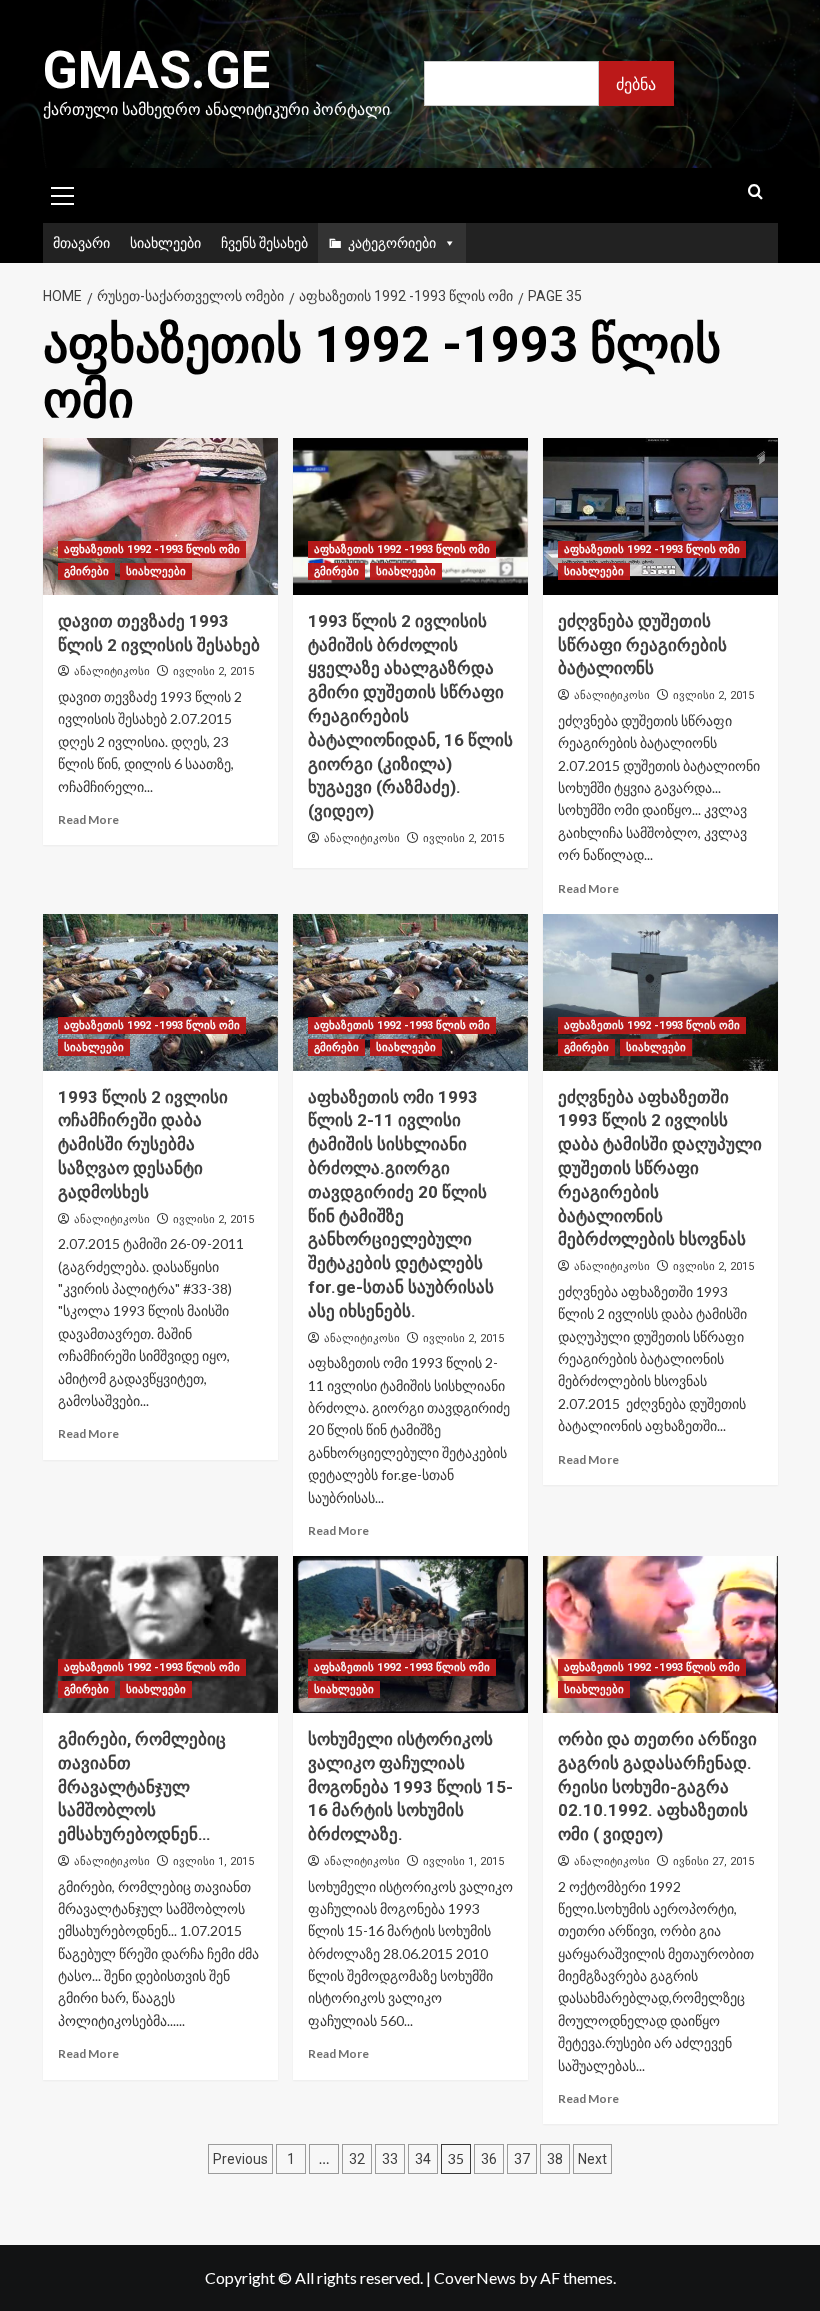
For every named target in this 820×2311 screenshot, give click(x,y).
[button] (63, 193)
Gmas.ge (156, 70)
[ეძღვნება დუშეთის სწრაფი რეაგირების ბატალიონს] (660, 516)
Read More (88, 819)
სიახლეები (165, 242)
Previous (240, 2159)
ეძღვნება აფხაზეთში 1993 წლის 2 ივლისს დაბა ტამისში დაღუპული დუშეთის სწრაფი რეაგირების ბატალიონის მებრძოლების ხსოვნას (660, 1168)
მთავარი (81, 242)
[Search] (755, 192)
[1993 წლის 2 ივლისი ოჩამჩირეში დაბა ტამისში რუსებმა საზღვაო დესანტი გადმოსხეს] (160, 992)
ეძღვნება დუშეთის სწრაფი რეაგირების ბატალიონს (642, 645)
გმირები (86, 571)
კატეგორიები (392, 242)
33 (390, 2159)
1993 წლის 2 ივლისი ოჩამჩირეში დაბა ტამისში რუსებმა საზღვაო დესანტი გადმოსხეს (143, 1144)
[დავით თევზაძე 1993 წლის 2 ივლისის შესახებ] (160, 516)
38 (555, 2159)
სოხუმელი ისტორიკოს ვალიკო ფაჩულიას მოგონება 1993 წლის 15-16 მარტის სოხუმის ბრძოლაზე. (410, 1786)
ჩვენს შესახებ (264, 242)
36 (489, 2159)
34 (423, 2159)
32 (357, 2159)
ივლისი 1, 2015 (213, 1861)
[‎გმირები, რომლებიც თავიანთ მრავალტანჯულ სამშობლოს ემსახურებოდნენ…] (160, 1634)
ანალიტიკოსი (112, 671)
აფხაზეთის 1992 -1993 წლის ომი (152, 549)
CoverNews (475, 2277)
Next (592, 2159)
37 (522, 2159)
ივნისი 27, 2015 (713, 1861)
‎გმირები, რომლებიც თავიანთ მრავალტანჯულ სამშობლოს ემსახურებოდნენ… (142, 1786)
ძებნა (636, 83)
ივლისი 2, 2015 (213, 671)
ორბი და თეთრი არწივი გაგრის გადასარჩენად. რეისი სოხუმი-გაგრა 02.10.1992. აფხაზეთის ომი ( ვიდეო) (657, 1786)
